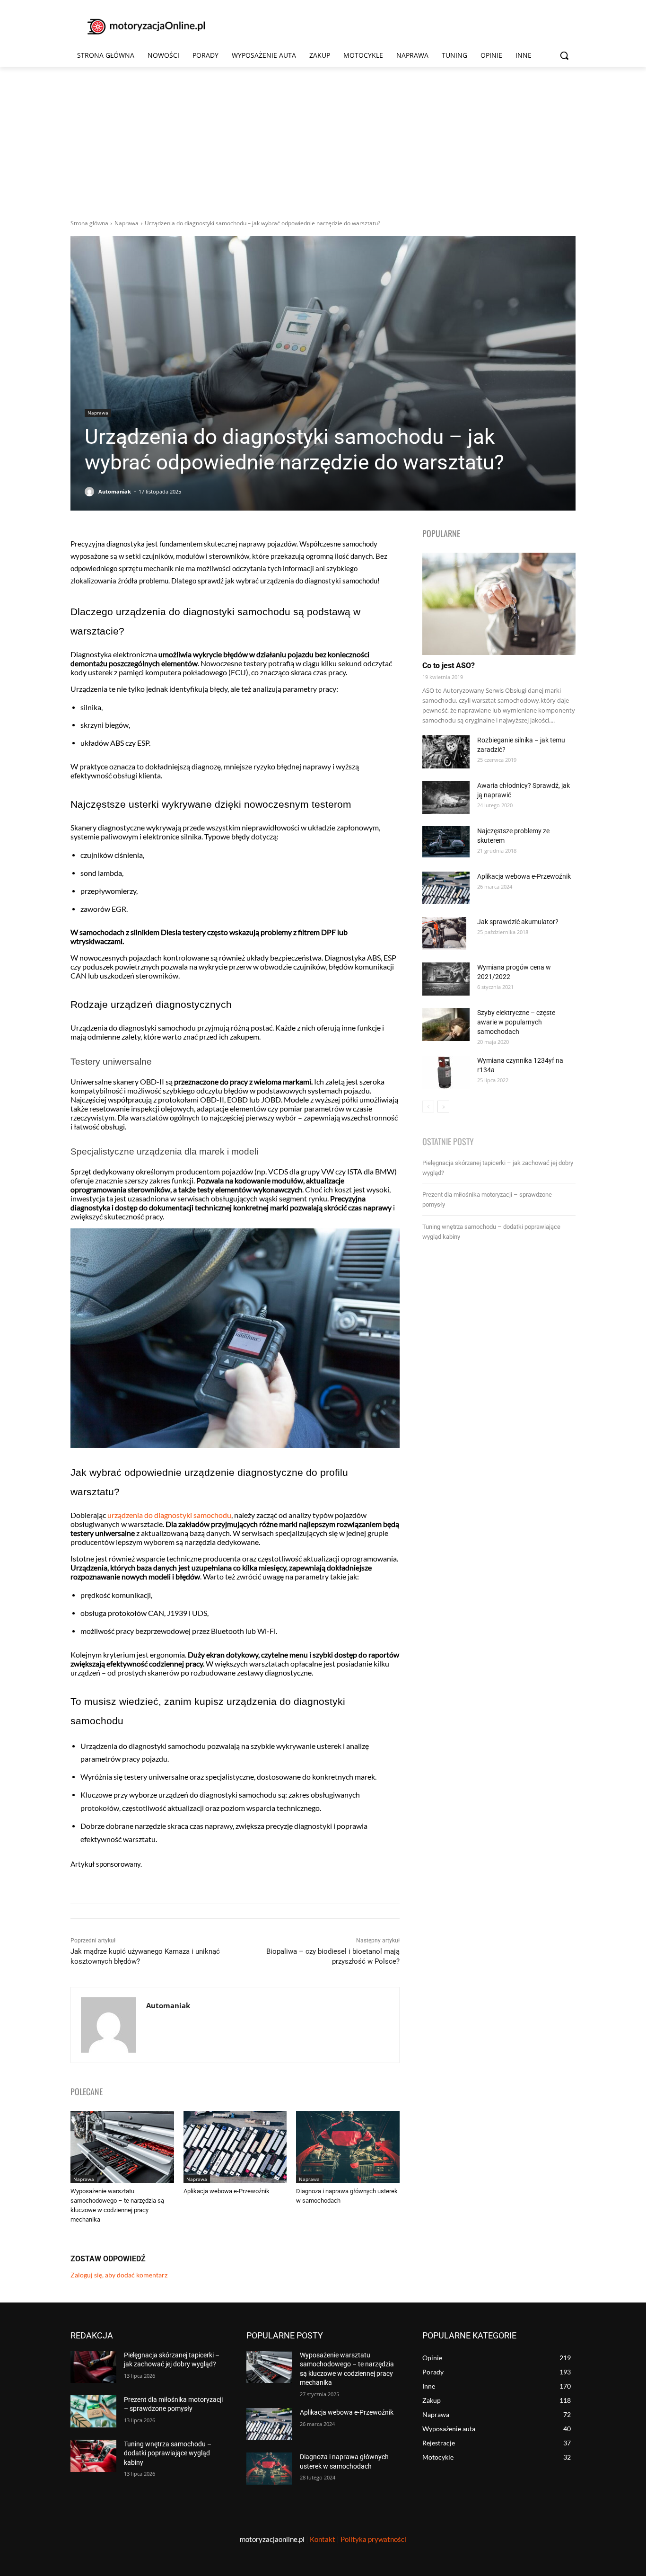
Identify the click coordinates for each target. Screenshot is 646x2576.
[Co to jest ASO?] (499, 604)
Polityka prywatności (373, 2539)
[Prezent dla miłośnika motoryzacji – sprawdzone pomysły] (93, 2411)
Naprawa (127, 223)
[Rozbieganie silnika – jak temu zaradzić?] (446, 752)
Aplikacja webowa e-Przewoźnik (227, 2191)
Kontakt (323, 2539)
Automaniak (115, 491)
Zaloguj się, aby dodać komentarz (119, 2275)
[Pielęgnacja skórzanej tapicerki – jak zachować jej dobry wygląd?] (93, 2367)
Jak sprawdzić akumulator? (518, 922)
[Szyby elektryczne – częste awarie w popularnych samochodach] (446, 1024)
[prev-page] (428, 1107)
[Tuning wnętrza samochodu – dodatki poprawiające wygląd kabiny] (93, 2456)
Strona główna (89, 223)
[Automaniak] (91, 492)
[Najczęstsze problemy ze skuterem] (446, 842)
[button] (564, 55)
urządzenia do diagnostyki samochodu (169, 1515)
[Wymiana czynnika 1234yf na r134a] (446, 1072)
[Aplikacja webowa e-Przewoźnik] (235, 2147)
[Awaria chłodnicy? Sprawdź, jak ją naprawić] (446, 797)
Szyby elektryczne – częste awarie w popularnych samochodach (516, 1022)
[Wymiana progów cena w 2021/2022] (446, 979)
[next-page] (443, 1107)
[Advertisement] (323, 138)
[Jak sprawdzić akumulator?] (444, 934)
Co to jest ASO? (449, 666)
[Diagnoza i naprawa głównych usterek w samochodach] (348, 2147)
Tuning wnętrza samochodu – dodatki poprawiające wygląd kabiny (168, 2453)
